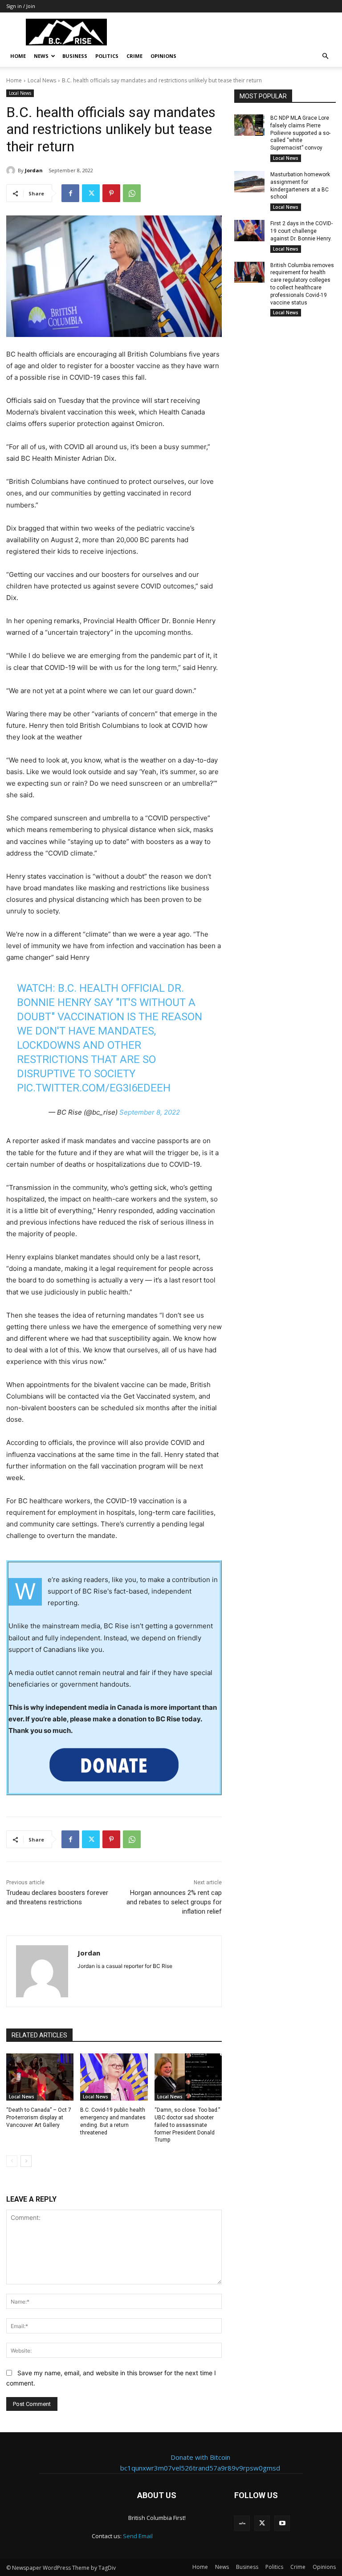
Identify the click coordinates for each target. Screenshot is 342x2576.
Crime (134, 56)
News (41, 56)
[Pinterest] (111, 193)
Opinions (163, 56)
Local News (42, 80)
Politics (107, 56)
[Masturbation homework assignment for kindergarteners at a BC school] (249, 182)
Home (18, 56)
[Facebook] (70, 193)
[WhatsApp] (132, 193)
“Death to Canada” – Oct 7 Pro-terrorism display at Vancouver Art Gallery (39, 2118)
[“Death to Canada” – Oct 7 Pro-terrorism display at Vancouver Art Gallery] (40, 2077)
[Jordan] (12, 170)
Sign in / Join (21, 6)
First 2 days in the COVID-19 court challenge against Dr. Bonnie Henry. (301, 231)
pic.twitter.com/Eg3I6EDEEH (94, 1088)
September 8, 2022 (150, 1112)
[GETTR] (242, 2523)
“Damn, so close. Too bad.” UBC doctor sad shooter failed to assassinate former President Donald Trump (187, 2125)
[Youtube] (282, 2523)
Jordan (34, 170)
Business (75, 56)
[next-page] (26, 2161)
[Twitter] (91, 193)
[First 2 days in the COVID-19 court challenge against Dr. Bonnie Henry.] (249, 231)
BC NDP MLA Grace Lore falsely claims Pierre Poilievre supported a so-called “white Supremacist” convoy (300, 133)
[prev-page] (12, 2161)
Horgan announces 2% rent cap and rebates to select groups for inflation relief (174, 1902)
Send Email (138, 2536)
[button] (325, 56)
